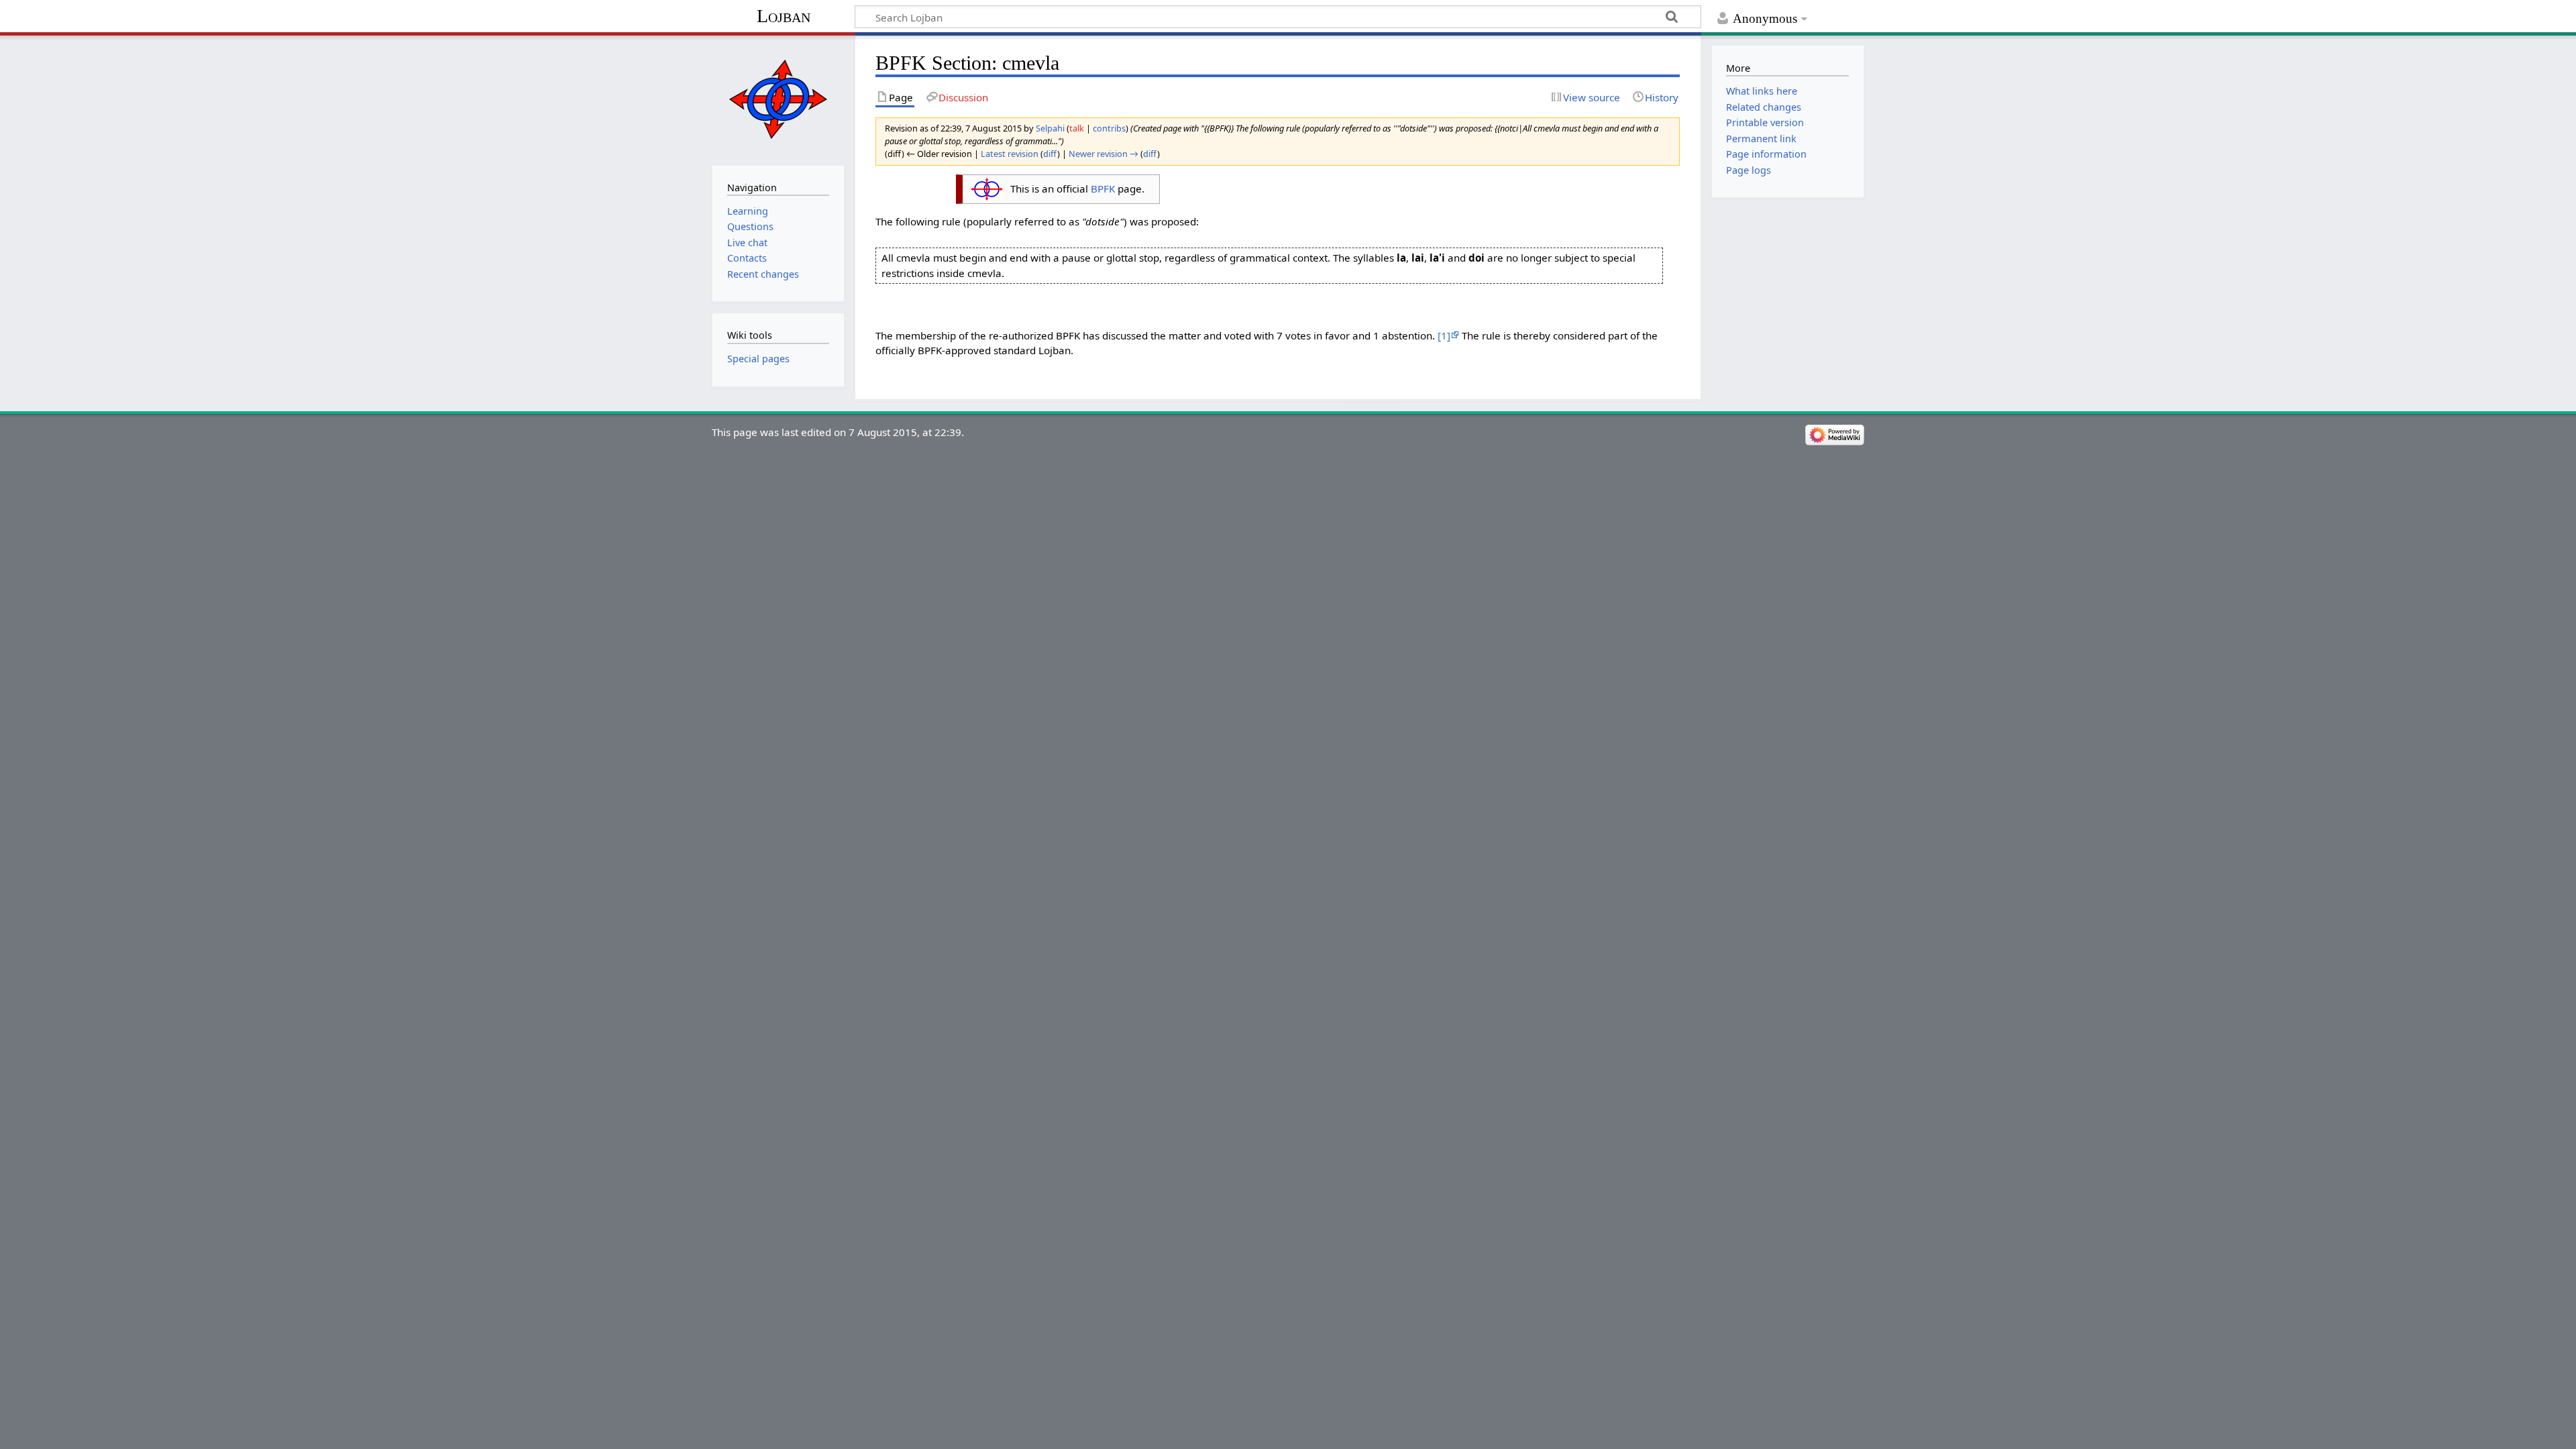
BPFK (1103, 189)
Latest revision (1010, 154)
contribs (1109, 128)
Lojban (784, 16)
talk (1077, 128)
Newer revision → (1104, 154)
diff (1050, 154)
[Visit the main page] (778, 99)
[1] (1444, 335)
